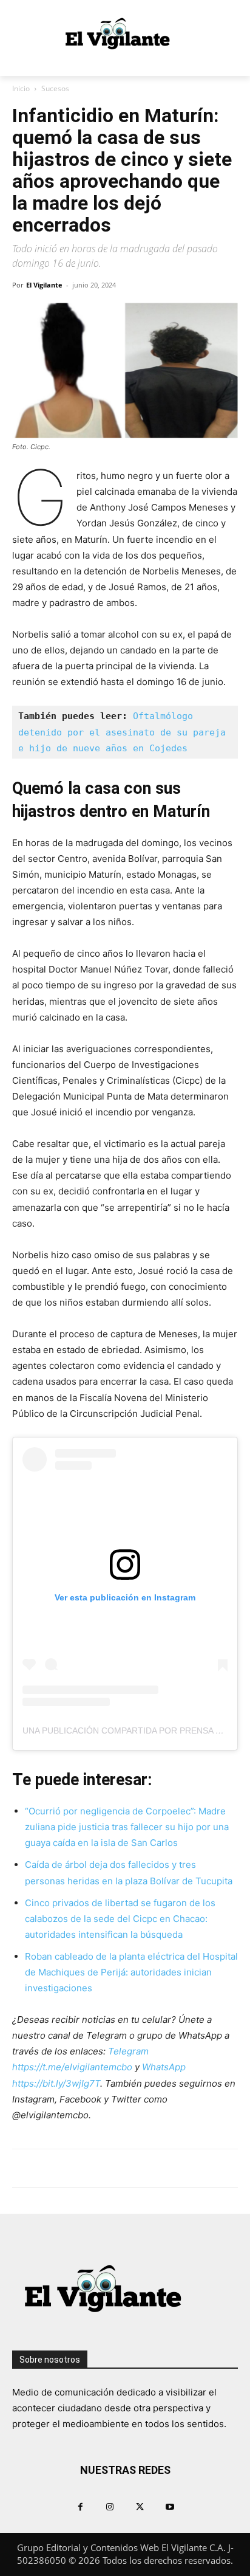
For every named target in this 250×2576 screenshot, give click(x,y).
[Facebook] (80, 2506)
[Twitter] (140, 2506)
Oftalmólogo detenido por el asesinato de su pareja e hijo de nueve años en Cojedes (125, 732)
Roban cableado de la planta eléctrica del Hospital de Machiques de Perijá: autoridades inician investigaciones (131, 1972)
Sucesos (55, 88)
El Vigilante (44, 285)
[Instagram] (110, 2506)
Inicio (21, 88)
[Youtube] (170, 2506)
